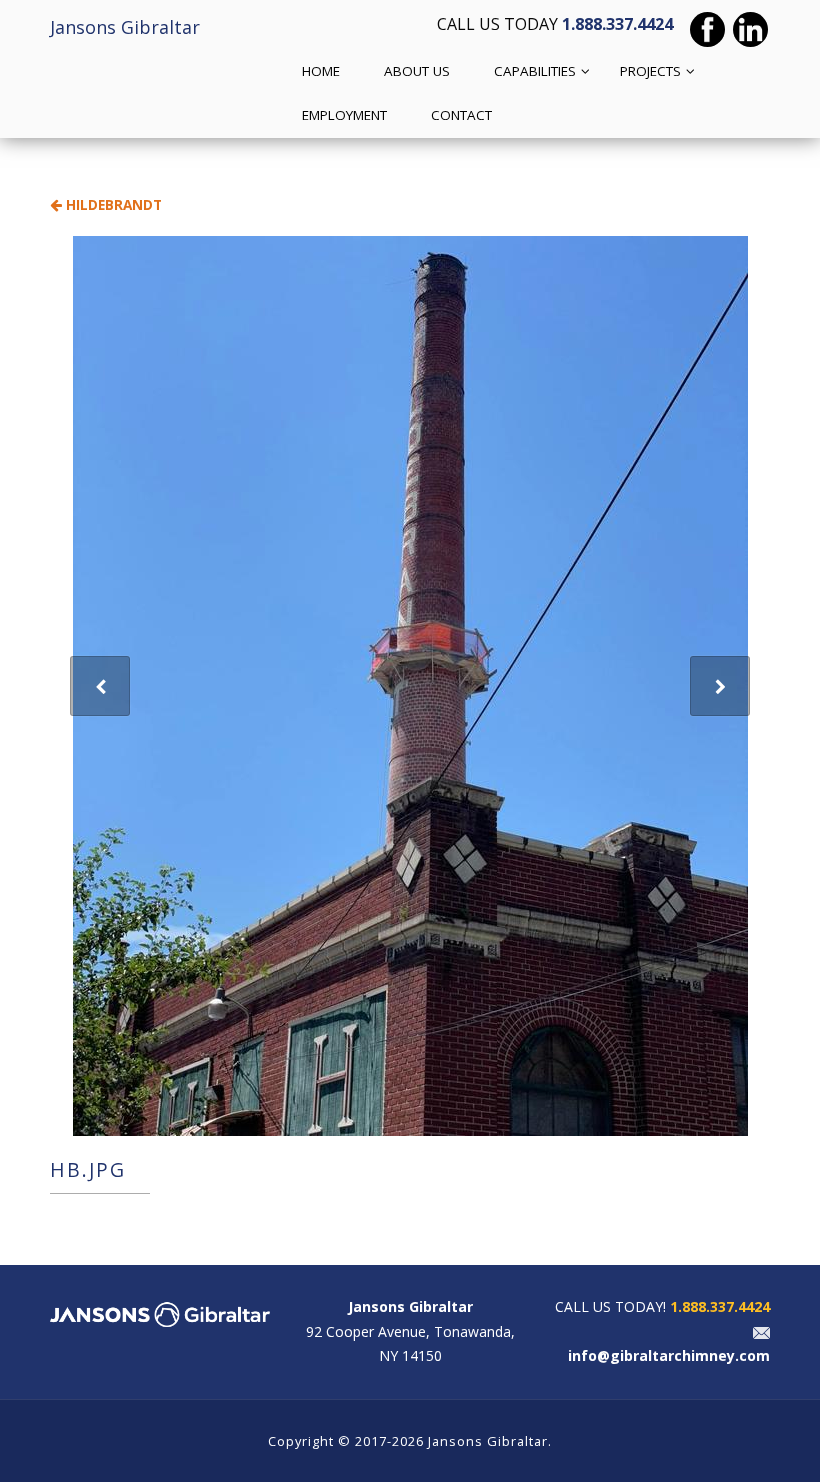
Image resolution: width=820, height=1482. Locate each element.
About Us (417, 71)
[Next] (720, 686)
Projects (650, 71)
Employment (344, 115)
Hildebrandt (112, 204)
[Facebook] (707, 29)
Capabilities (535, 71)
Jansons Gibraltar (125, 27)
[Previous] (100, 686)
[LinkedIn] (750, 29)
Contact (461, 115)
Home (321, 71)
